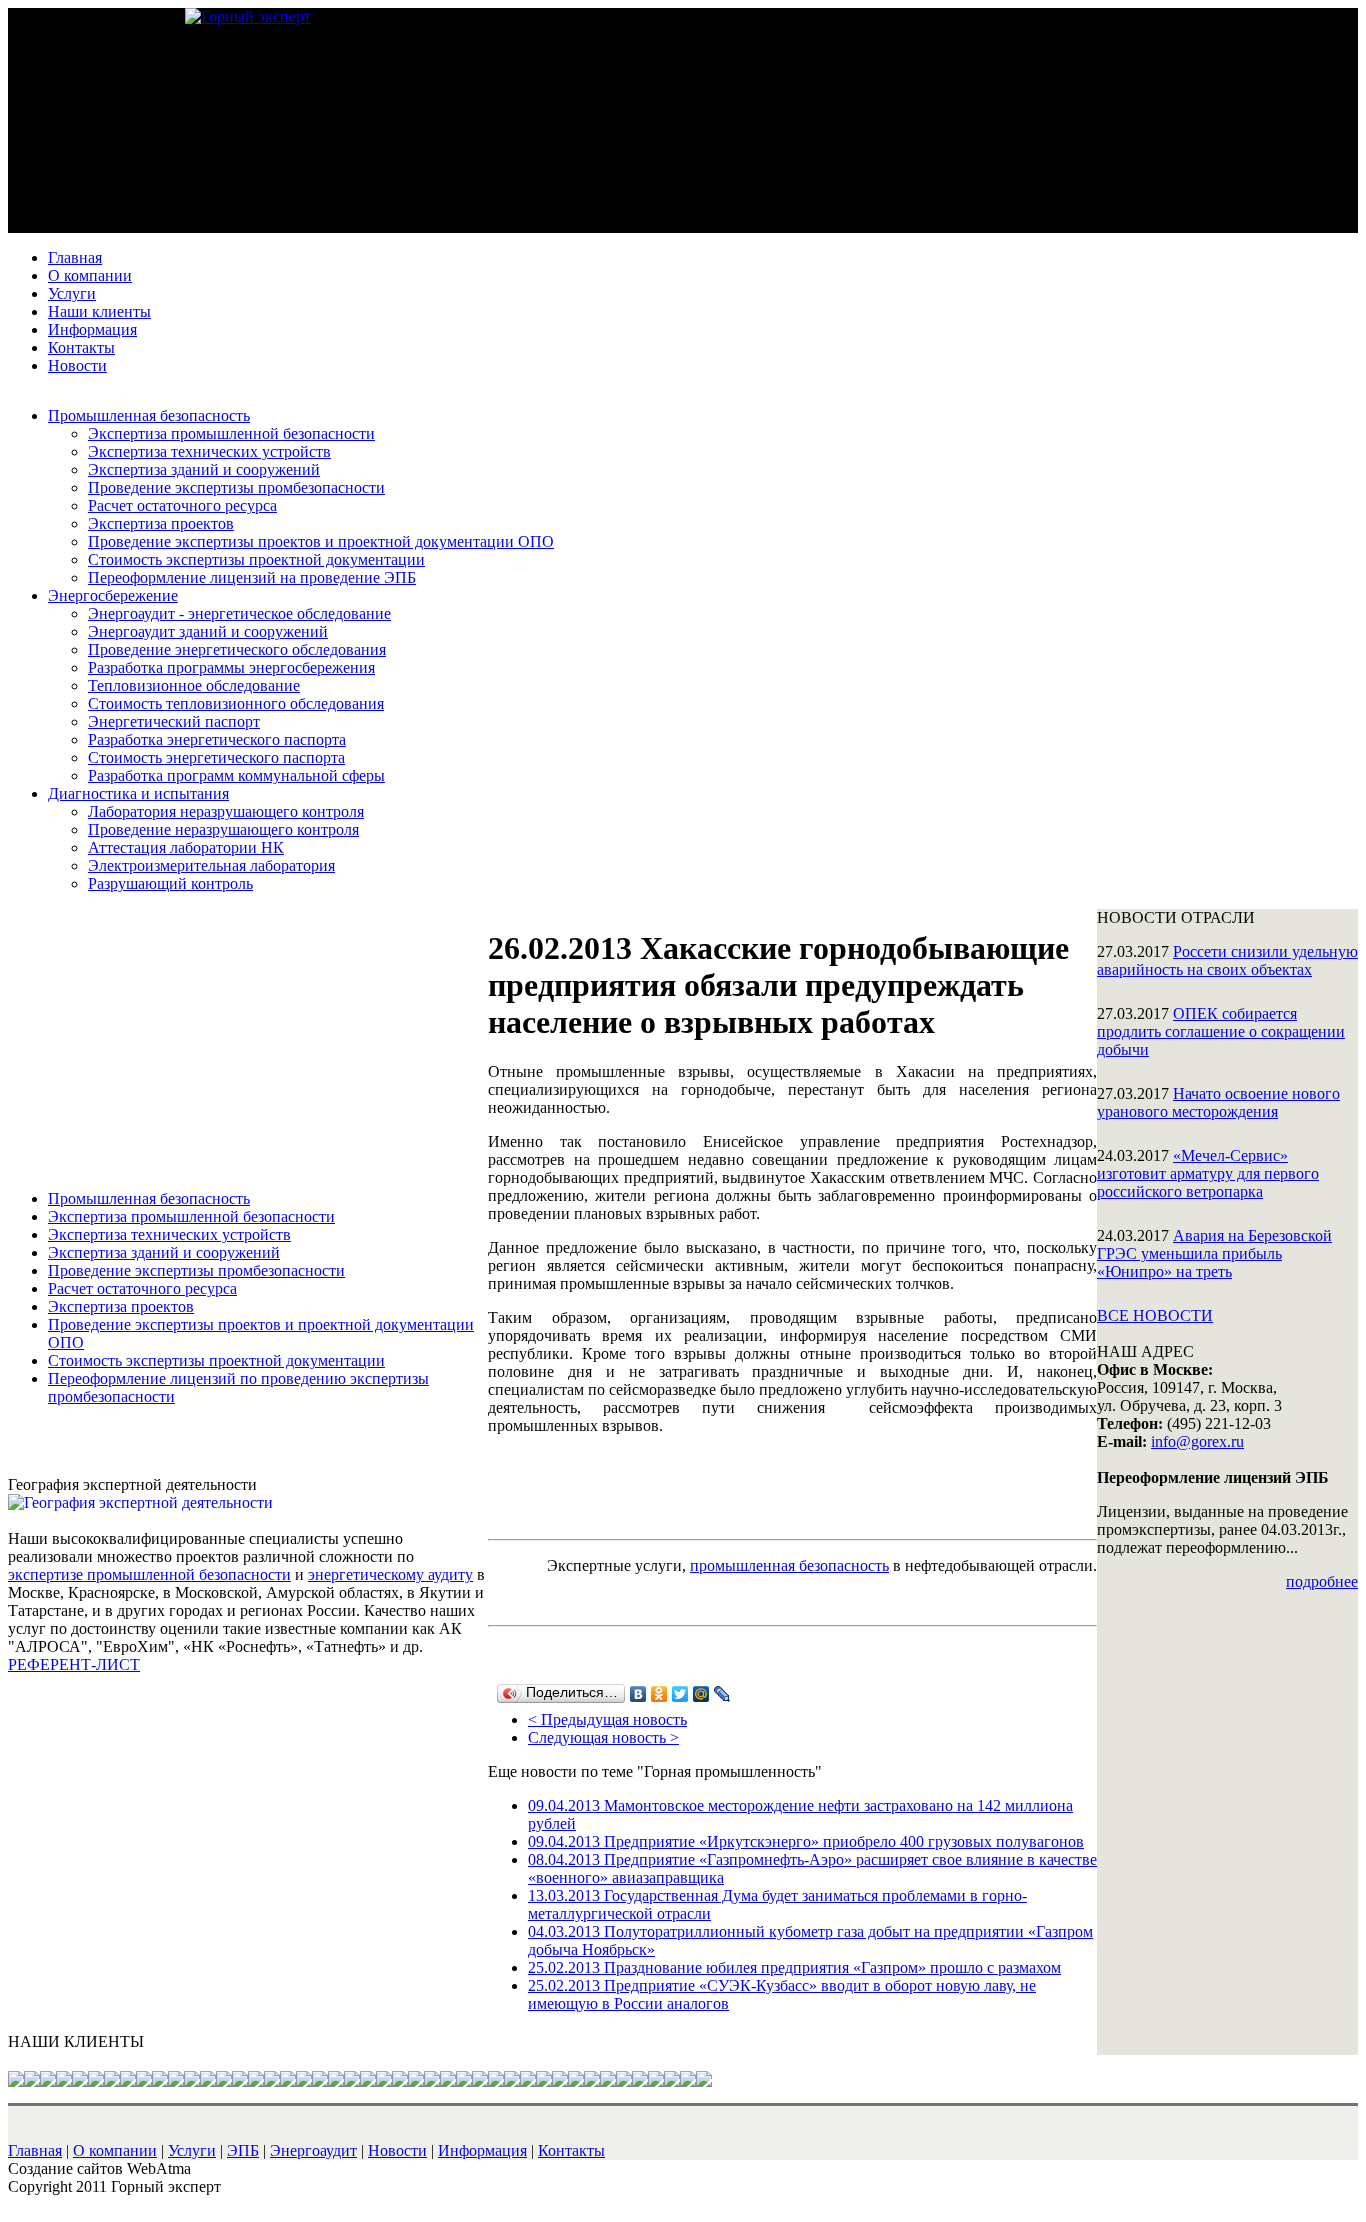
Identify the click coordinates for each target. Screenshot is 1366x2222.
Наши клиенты (99, 311)
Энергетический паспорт (174, 721)
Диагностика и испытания (138, 793)
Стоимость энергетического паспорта (216, 757)
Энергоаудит (313, 2150)
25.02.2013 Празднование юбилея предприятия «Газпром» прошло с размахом (794, 1967)
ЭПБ (243, 2150)
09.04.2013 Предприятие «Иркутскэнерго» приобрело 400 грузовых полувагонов (806, 1841)
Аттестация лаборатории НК (186, 847)
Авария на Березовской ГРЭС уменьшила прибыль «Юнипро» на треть (1214, 1253)
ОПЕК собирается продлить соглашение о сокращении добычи (1221, 1031)
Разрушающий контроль (170, 883)
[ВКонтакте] (638, 1694)
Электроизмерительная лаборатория (211, 865)
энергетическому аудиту (390, 1574)
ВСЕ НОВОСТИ (1155, 1315)
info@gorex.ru (1197, 1441)
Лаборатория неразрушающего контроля (226, 811)
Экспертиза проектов (161, 523)
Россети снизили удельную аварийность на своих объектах (1227, 960)
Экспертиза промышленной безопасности (231, 433)
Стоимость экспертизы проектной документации (256, 559)
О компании (90, 275)
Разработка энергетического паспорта (217, 739)
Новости (77, 365)
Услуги (72, 293)
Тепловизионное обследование (194, 685)
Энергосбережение (113, 595)
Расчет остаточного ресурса (182, 505)
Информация (92, 329)
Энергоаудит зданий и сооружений (208, 631)
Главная (75, 257)
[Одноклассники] (659, 1694)
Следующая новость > (603, 1737)
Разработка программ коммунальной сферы (236, 775)
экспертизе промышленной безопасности (149, 1574)
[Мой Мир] (701, 1694)
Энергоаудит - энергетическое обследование (239, 613)
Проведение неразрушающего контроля (223, 829)
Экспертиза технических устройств (209, 451)
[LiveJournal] (722, 1694)
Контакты (81, 347)
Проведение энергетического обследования (237, 649)
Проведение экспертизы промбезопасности (236, 487)
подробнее (1322, 1581)
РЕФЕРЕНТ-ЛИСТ (74, 1664)
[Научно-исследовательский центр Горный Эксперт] (248, 16)
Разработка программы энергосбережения (231, 667)
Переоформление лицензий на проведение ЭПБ (252, 577)
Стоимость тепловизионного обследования (236, 703)
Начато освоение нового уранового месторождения (1218, 1102)
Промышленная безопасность (149, 415)
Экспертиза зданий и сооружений (204, 469)
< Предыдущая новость (607, 1719)
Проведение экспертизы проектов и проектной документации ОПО (321, 541)
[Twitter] (680, 1694)
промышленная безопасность (789, 1565)
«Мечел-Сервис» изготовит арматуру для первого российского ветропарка (1208, 1173)
